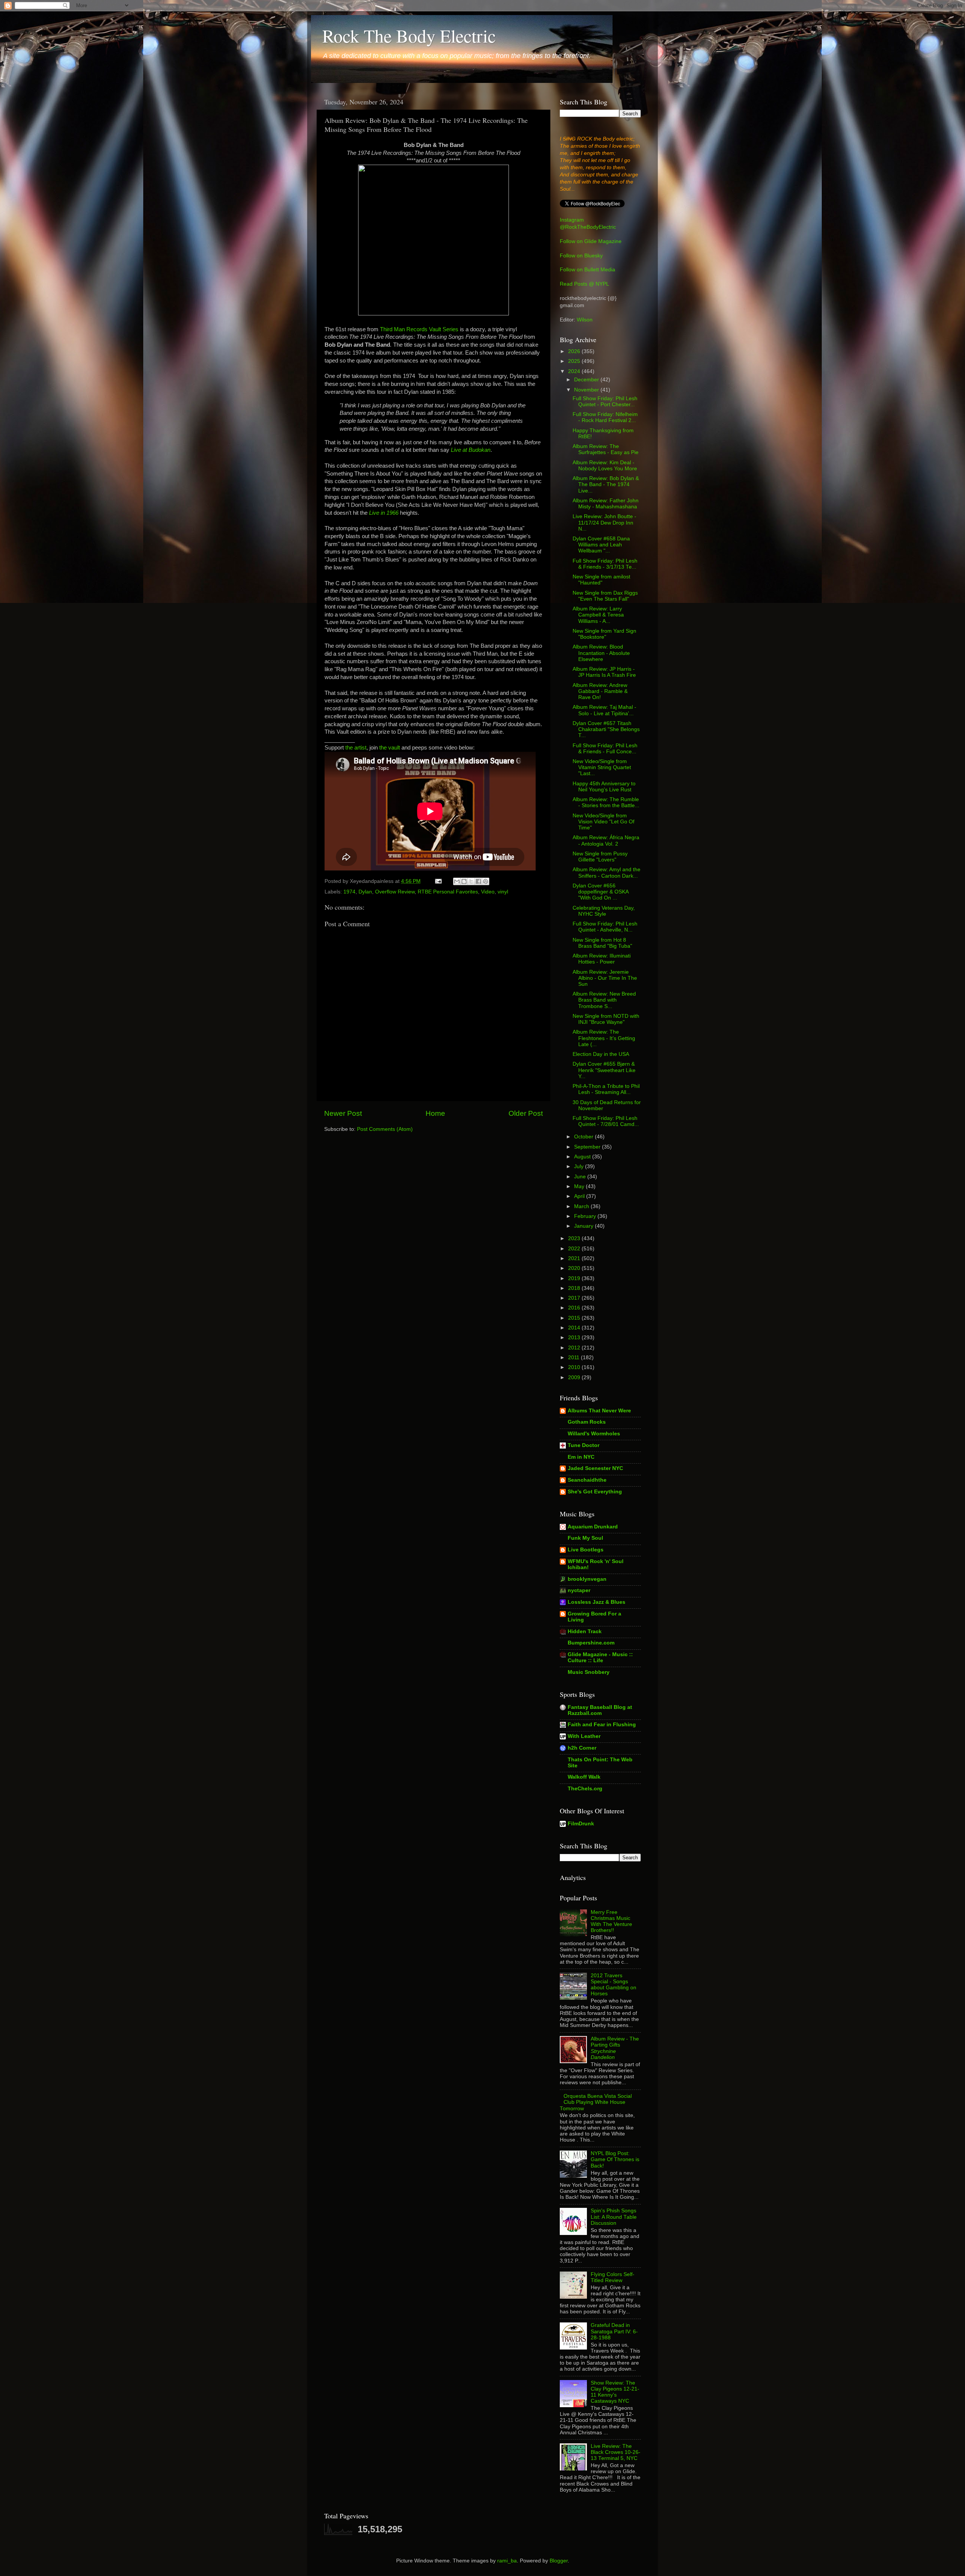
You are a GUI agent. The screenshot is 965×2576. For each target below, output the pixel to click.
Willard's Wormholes (594, 1434)
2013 (575, 1338)
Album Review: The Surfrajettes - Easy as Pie (606, 449)
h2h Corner (582, 1748)
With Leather (584, 1736)
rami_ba (507, 2561)
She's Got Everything (595, 1492)
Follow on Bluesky (581, 256)
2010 (575, 1367)
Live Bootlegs (586, 1550)
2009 (575, 1377)
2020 (575, 1268)
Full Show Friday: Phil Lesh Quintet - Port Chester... (605, 402)
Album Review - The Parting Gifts (615, 2048)
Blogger (559, 2561)
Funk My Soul (585, 1538)
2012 (575, 1348)
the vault (390, 748)
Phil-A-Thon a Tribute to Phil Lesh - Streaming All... (606, 1089)
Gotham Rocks (587, 1422)
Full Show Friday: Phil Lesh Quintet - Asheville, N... (605, 927)
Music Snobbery (589, 1672)
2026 (575, 351)
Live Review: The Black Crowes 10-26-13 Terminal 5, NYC (616, 2452)
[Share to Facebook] (478, 881)
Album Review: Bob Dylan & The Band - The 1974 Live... (606, 484)
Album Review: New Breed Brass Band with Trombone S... (604, 1000)
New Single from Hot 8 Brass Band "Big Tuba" (602, 943)
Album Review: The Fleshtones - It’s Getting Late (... (604, 1038)
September (588, 1147)
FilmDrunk (581, 1824)
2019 (575, 1278)
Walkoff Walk (584, 1777)
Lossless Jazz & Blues (597, 1602)
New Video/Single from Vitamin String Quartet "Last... (602, 767)
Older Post (526, 1113)
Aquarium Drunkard (593, 1527)
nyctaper (579, 1590)
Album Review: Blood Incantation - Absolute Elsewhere (601, 653)
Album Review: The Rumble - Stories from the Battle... (606, 802)
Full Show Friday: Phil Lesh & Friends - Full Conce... (605, 749)
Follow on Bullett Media (587, 270)
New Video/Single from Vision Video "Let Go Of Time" (604, 822)
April (580, 1196)
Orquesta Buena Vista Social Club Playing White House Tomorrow (596, 2102)
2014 (575, 1328)
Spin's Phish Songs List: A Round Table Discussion (614, 2217)
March (582, 1206)
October (584, 1137)
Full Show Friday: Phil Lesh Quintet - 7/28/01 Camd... (606, 1121)
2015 (575, 1318)
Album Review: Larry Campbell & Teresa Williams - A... (598, 615)
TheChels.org (585, 1789)
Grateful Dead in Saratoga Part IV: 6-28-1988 (614, 2331)
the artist (356, 748)
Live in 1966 (384, 513)
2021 (575, 1258)
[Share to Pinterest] (486, 881)
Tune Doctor (584, 1445)
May (580, 1186)
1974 (349, 892)
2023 (575, 1238)
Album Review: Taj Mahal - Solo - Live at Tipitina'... (604, 710)
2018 (575, 1288)
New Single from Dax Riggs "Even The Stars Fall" (605, 596)
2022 (575, 1249)
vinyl (503, 892)
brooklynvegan (587, 1579)
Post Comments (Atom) (385, 1129)
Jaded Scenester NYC (595, 1468)
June (581, 1177)
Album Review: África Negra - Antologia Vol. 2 (606, 841)
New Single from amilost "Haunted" (601, 580)
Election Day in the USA (601, 1054)
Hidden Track (585, 1631)
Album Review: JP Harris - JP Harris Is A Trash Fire (604, 672)
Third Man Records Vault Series (419, 329)
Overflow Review (395, 892)
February (586, 1216)
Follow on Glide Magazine (591, 241)
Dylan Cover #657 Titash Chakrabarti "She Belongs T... (606, 729)
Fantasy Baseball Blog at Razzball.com (600, 1710)
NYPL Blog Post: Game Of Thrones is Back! (615, 2159)
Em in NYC (581, 1457)
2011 (574, 1358)
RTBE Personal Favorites (448, 892)
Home (435, 1113)
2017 (575, 1298)
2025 (575, 361)
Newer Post (343, 1113)
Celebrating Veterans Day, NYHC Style (604, 911)
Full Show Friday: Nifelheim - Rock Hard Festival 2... (605, 417)
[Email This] (457, 881)
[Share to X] (471, 881)
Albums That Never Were (599, 1411)
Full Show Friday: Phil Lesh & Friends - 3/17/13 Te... (605, 564)
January (584, 1226)
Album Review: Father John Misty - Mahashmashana (606, 504)
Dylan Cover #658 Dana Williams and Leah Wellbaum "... (601, 545)
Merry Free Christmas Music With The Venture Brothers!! (611, 1921)
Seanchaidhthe (587, 1480)
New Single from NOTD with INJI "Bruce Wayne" (606, 1019)
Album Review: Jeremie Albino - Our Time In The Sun (605, 978)
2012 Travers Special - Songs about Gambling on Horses (613, 1985)
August (583, 1157)
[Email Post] (438, 881)
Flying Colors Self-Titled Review (613, 2277)
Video (488, 892)
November (587, 390)
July (580, 1166)
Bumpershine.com (591, 1643)
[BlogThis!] (464, 881)
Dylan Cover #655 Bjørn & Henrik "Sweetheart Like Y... (604, 1070)
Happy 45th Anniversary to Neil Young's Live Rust (604, 787)
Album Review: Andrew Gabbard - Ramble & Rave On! (600, 691)
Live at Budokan (471, 450)
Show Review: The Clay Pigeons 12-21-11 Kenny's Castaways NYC (615, 2392)
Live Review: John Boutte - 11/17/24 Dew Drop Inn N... (604, 522)
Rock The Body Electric (409, 35)
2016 (575, 1308)
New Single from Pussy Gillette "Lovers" (600, 857)
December (587, 380)
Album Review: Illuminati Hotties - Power (602, 959)
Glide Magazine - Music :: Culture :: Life (600, 1657)
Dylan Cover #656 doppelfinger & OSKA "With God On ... (600, 892)
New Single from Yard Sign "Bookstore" (604, 634)
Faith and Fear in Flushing (602, 1725)
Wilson (585, 320)
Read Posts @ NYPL (584, 284)
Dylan (365, 892)
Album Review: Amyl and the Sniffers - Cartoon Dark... (607, 873)
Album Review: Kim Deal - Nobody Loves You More (605, 466)
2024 (575, 371)
